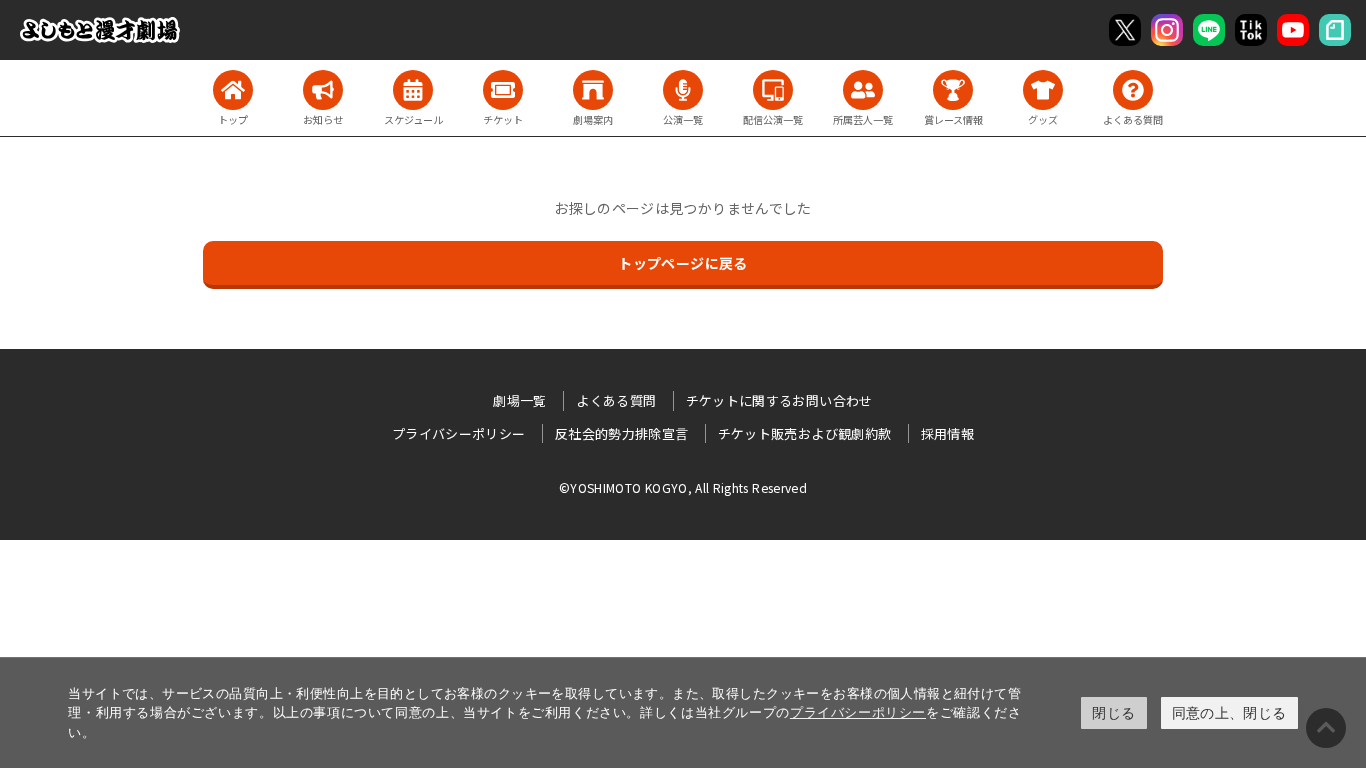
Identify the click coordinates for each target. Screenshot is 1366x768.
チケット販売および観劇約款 (805, 433)
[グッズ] (1043, 90)
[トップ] (233, 90)
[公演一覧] (683, 90)
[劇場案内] (593, 90)
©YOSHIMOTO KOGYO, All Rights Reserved (683, 487)
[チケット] (503, 90)
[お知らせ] (323, 90)
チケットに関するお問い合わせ (779, 400)
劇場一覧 (519, 400)
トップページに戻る (682, 263)
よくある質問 (616, 400)
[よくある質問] (1133, 90)
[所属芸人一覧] (863, 90)
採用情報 (947, 433)
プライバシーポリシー (858, 712)
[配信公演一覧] (773, 90)
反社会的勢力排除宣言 (622, 433)
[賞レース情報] (953, 90)
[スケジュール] (413, 90)
